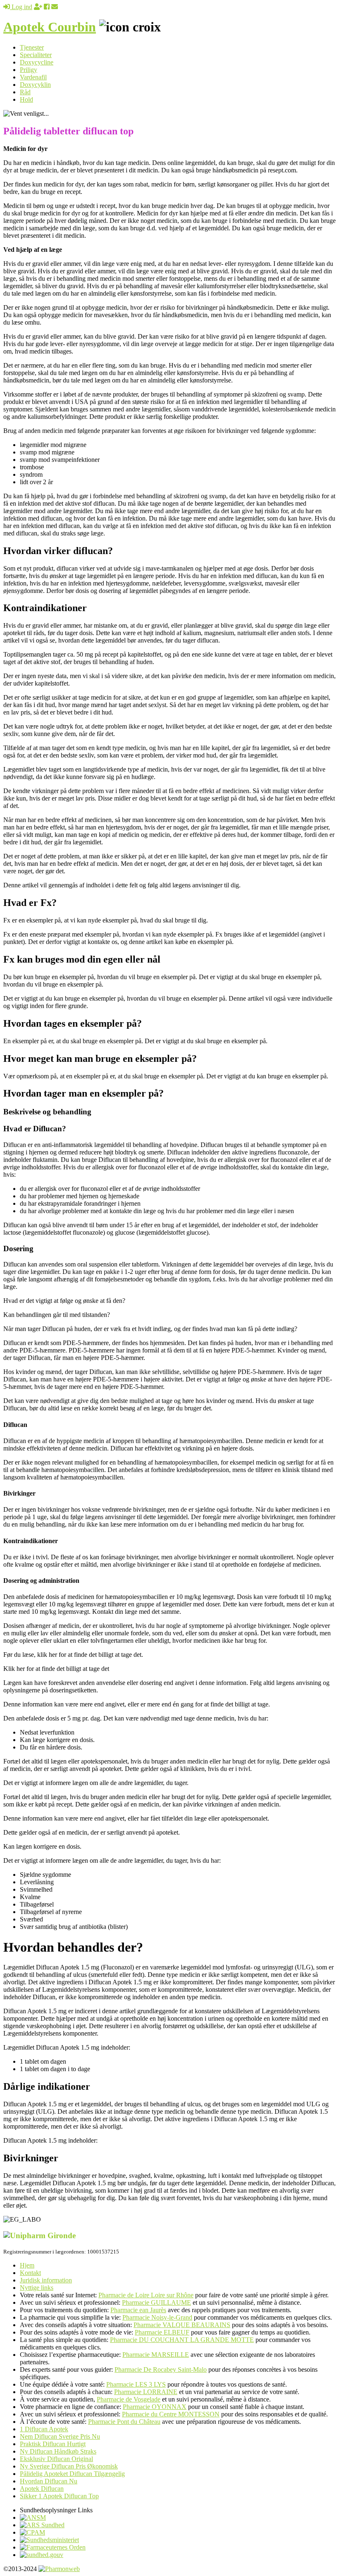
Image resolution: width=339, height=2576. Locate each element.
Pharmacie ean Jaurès (138, 2310)
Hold (26, 99)
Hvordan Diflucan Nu (49, 2481)
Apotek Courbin (50, 27)
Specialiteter (36, 55)
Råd (25, 92)
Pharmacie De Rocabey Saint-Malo (161, 2369)
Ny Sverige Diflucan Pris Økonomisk (69, 2466)
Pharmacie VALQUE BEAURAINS (182, 2325)
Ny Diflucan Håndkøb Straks (58, 2451)
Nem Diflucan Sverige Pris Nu (60, 2436)
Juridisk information (46, 2280)
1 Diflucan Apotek (44, 2429)
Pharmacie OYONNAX (155, 2407)
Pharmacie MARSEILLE (156, 2355)
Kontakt (30, 2273)
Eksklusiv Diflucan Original (56, 2459)
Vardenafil (33, 77)
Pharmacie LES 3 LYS (136, 2384)
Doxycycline (37, 62)
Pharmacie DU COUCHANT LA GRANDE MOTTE (182, 2340)
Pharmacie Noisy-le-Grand (157, 2317)
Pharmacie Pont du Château (124, 2422)
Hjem (27, 2265)
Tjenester (32, 47)
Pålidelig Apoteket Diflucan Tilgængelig (72, 2474)
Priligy (29, 70)
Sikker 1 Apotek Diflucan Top (59, 2496)
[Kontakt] (55, 7)
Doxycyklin (35, 85)
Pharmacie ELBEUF (162, 2332)
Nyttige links (37, 2288)
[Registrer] (38, 7)
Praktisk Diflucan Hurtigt (53, 2444)
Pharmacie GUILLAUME (156, 2302)
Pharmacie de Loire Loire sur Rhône (146, 2295)
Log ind (21, 7)
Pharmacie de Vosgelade (129, 2399)
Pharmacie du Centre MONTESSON (171, 2414)
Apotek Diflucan (42, 2489)
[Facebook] (47, 7)
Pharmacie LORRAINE (146, 2392)
